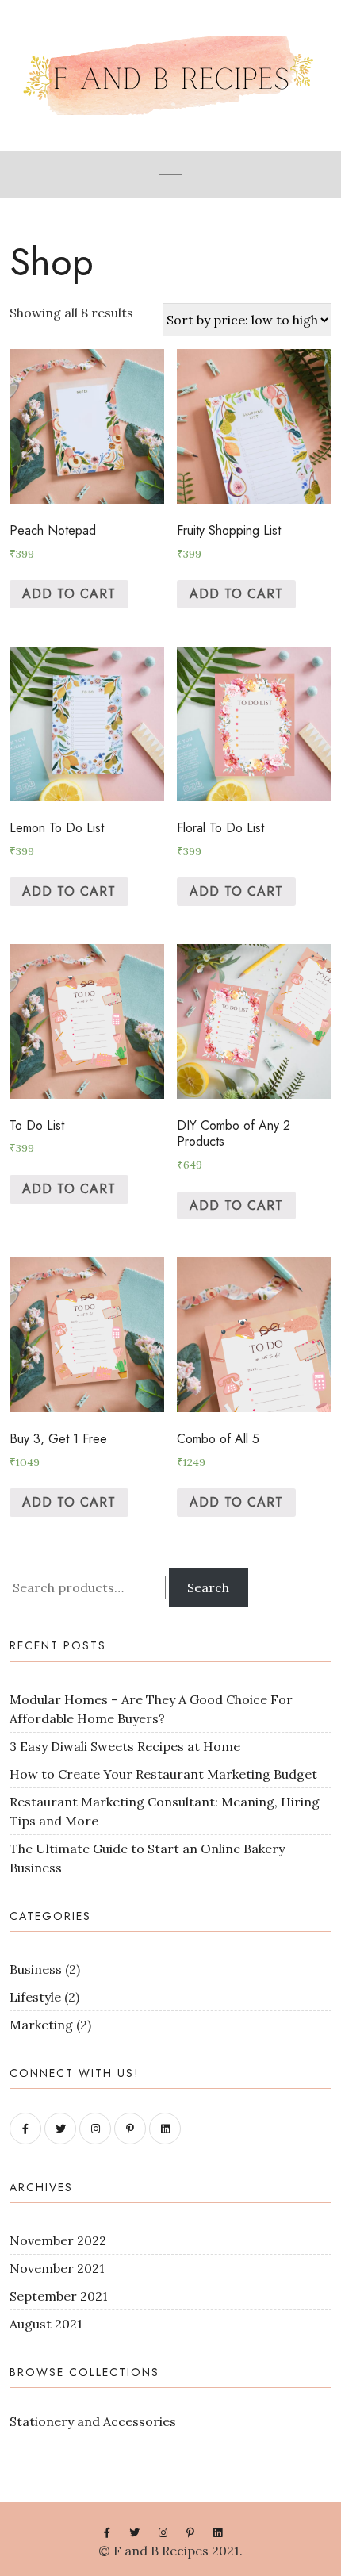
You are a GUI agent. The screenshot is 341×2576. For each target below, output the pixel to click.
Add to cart (69, 594)
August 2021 (46, 2324)
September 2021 (59, 2296)
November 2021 (57, 2268)
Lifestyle (35, 1997)
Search (208, 1587)
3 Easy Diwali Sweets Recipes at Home (125, 1746)
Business (36, 1969)
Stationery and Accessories (93, 2421)
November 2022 (58, 2240)
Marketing (41, 2025)
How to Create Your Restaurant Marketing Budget (163, 1774)
